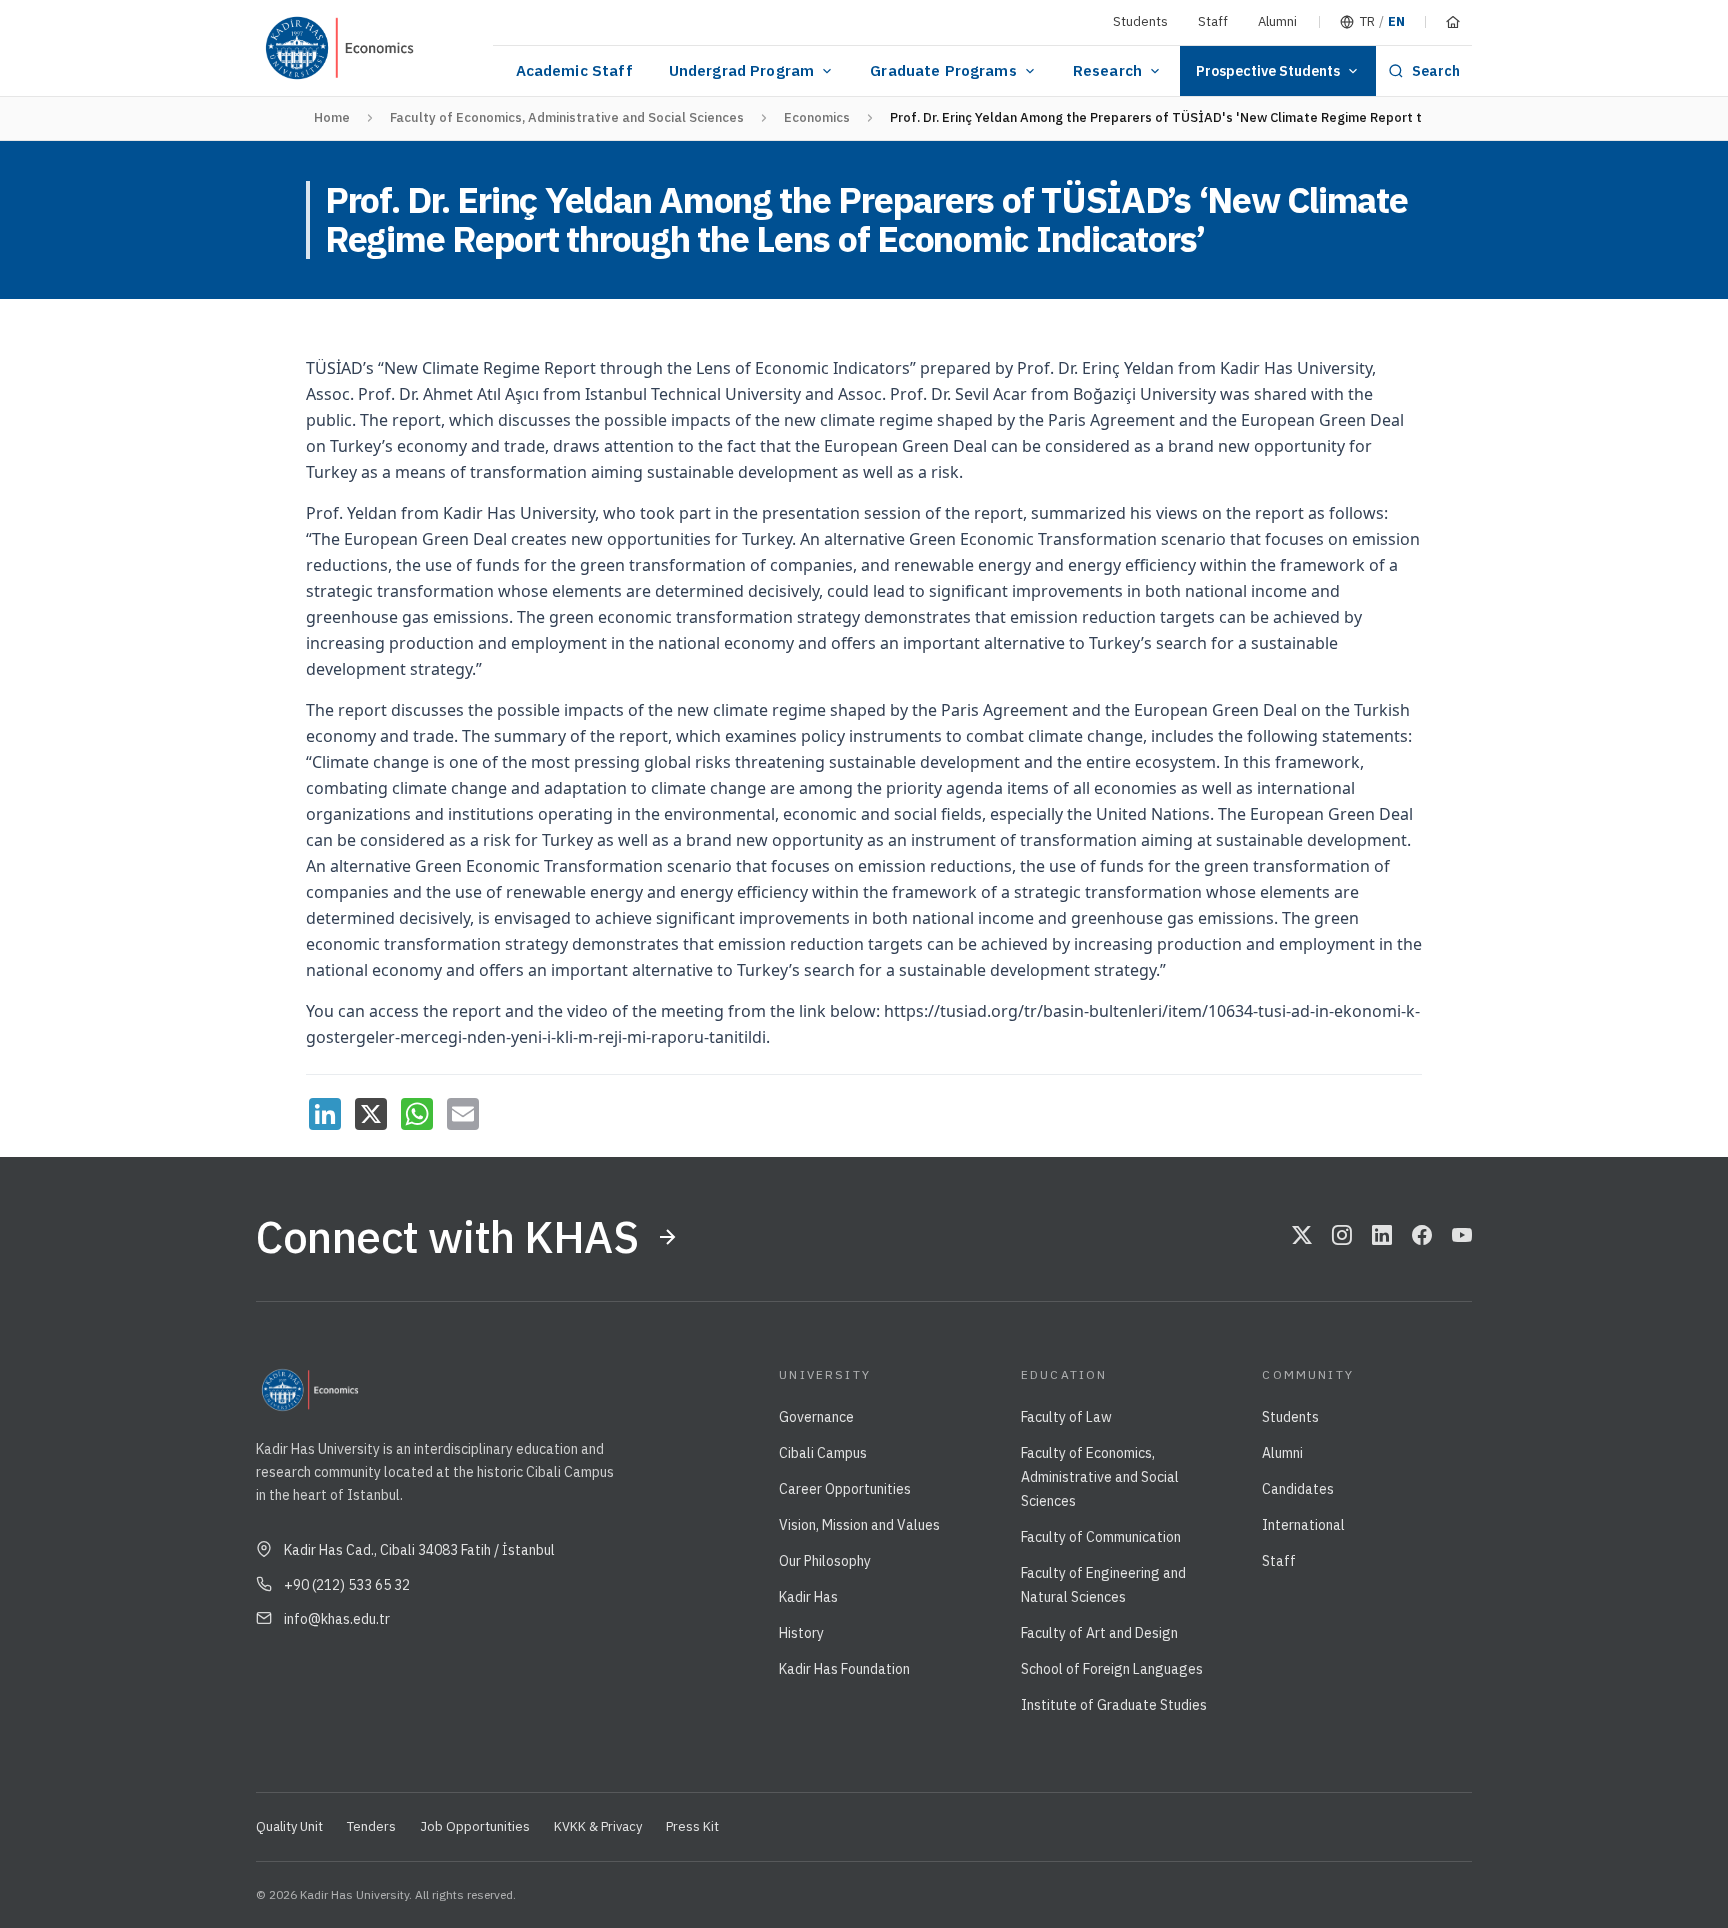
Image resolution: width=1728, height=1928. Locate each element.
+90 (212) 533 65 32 (347, 1585)
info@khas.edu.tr (337, 1619)
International (1303, 1525)
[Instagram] (1342, 1237)
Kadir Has (808, 1597)
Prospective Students (1268, 71)
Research (1107, 70)
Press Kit (692, 1826)
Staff (1213, 21)
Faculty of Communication (1101, 1537)
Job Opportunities (475, 1826)
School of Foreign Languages (1112, 1669)
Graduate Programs (943, 70)
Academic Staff (574, 70)
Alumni (1277, 21)
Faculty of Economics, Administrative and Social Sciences (567, 117)
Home (332, 117)
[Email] (463, 1114)
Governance (816, 1417)
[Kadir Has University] (305, 48)
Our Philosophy (825, 1561)
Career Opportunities (845, 1489)
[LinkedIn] (325, 1114)
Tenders (371, 1826)
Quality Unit (289, 1826)
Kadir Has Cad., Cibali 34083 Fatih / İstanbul (419, 1550)
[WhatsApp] (417, 1114)
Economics (817, 117)
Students (1140, 21)
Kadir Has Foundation (844, 1669)
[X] (371, 1114)
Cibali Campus (823, 1453)
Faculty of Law (1066, 1417)
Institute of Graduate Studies (1114, 1705)
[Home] (1453, 22)
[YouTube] (1462, 1237)
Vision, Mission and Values (859, 1525)
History (801, 1633)
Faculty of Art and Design (1099, 1633)
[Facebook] (1422, 1237)
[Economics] (414, 48)
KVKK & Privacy (598, 1826)
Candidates (1298, 1489)
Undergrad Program (742, 70)
